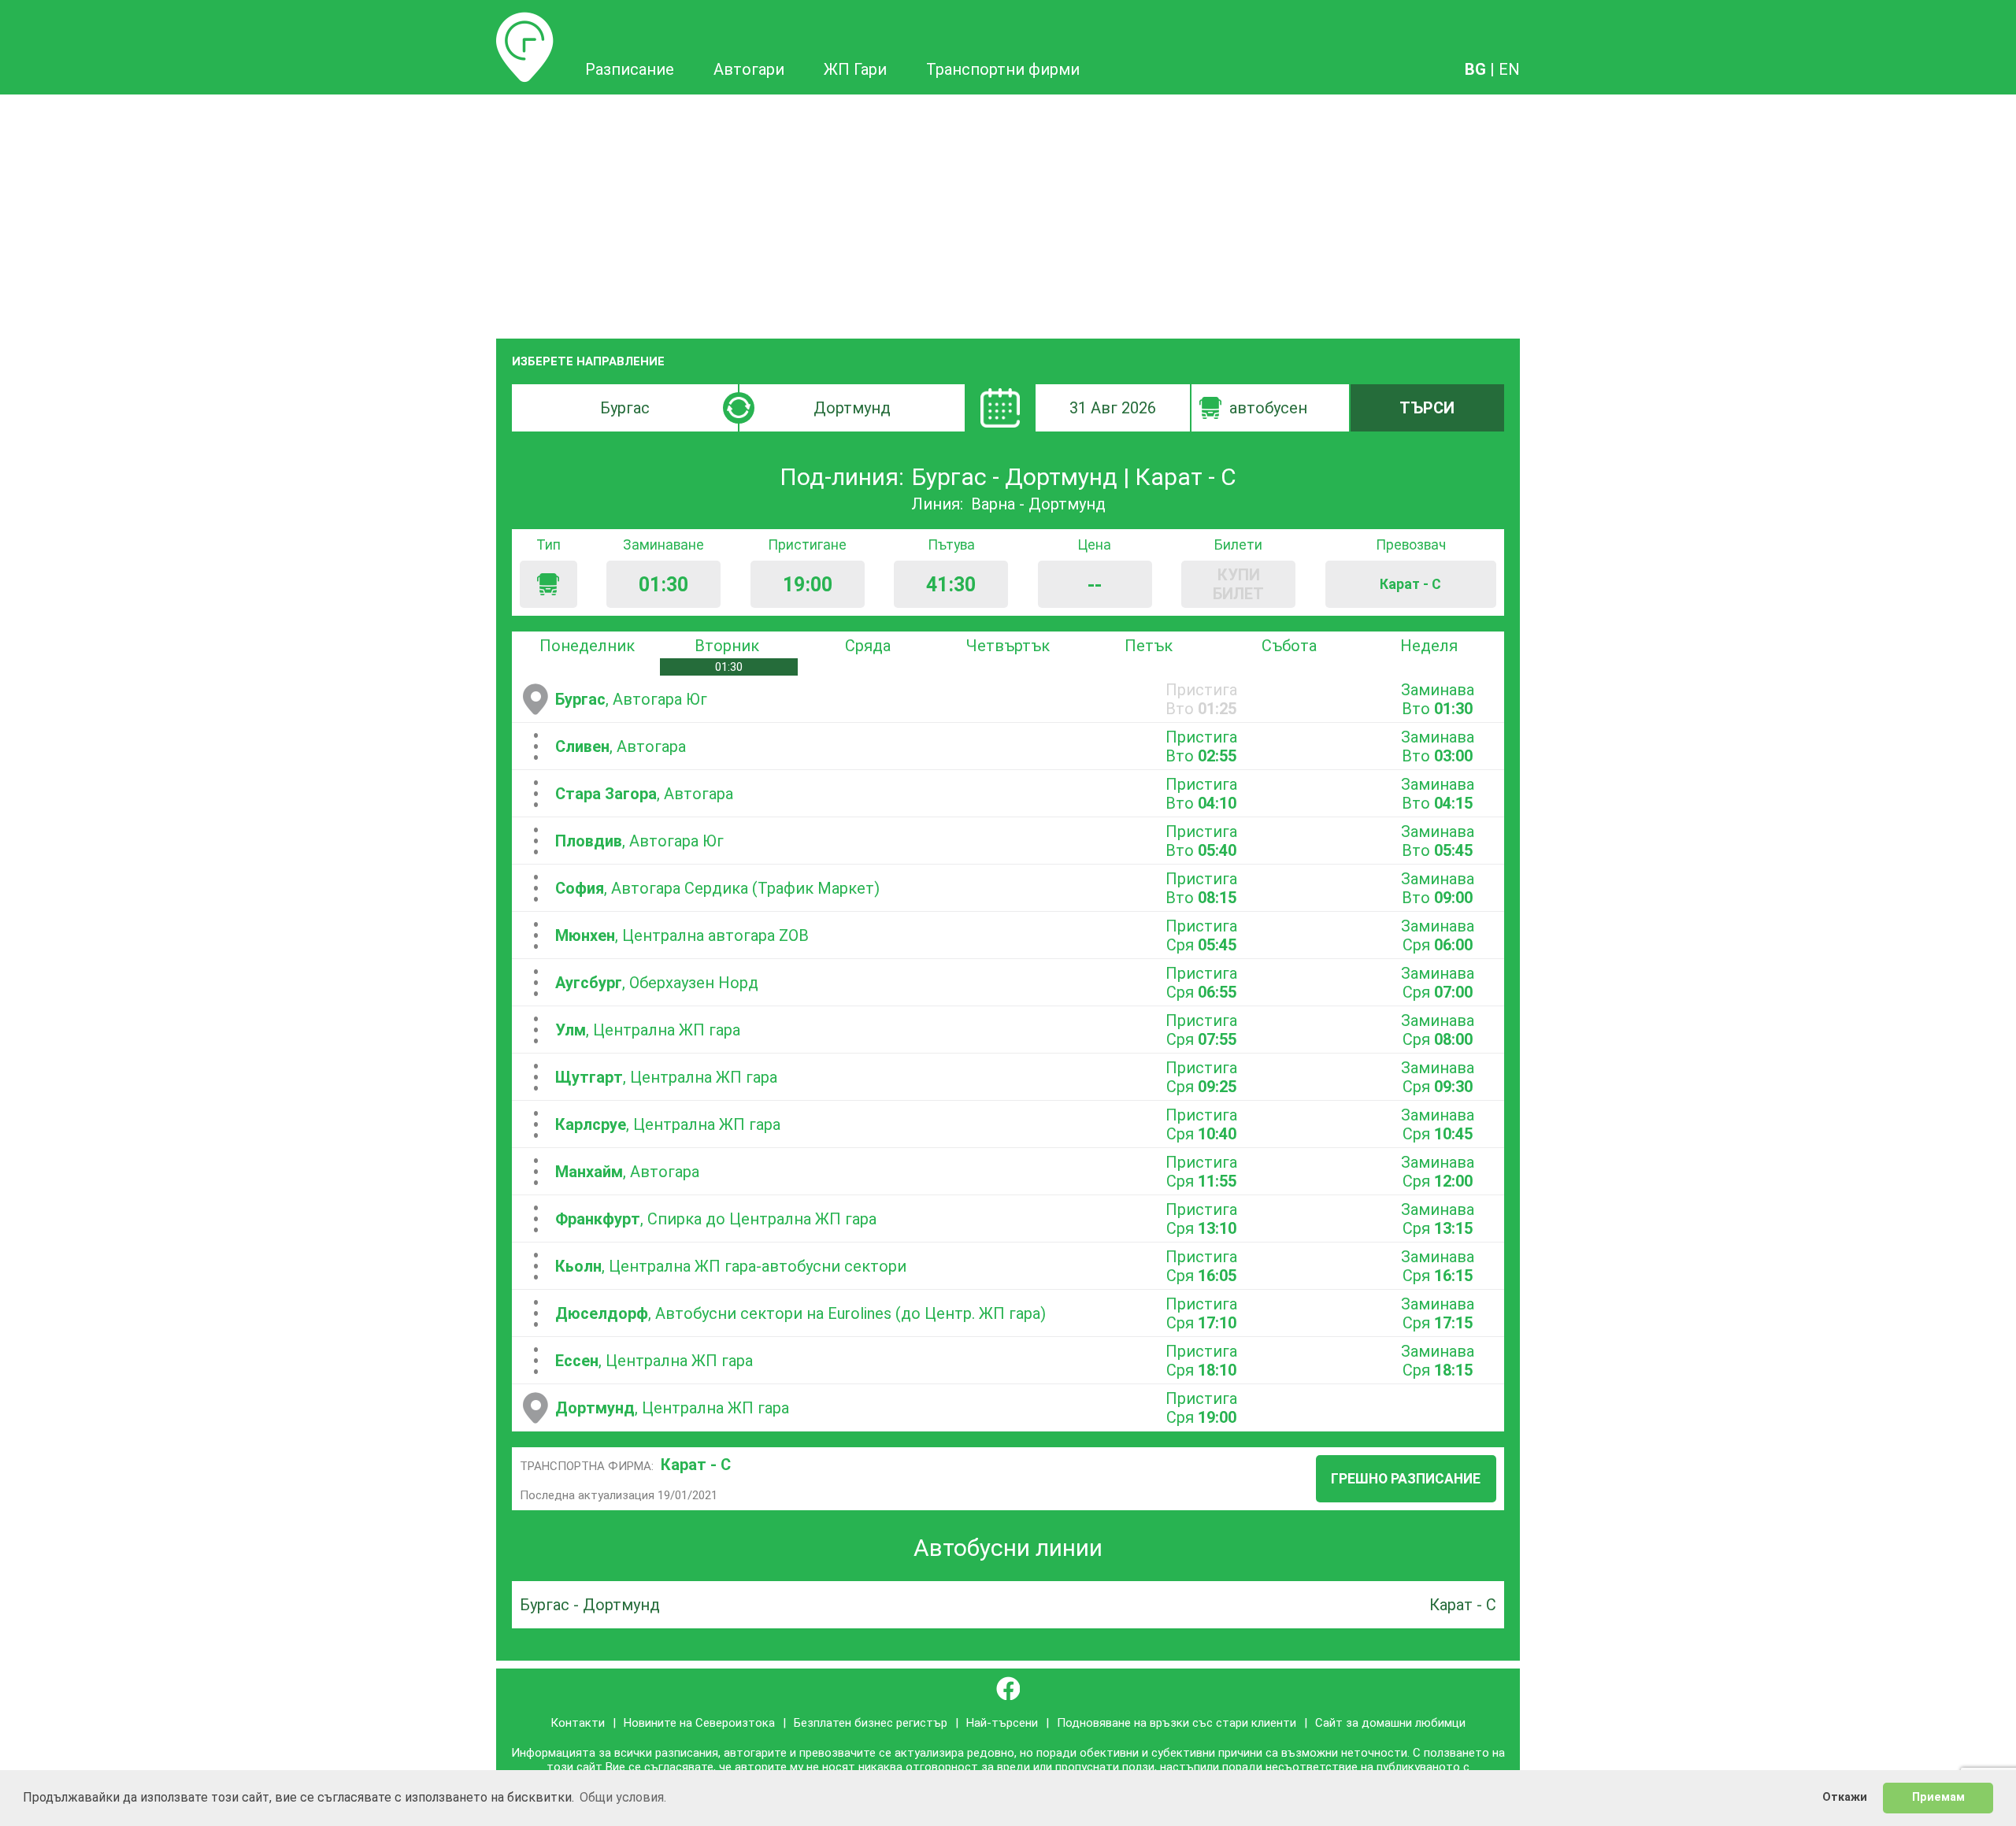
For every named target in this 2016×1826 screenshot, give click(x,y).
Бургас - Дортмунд (590, 1605)
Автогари (749, 69)
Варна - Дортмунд (1038, 504)
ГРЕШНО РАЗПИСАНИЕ (1406, 1479)
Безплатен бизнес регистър (871, 1723)
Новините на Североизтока (699, 1723)
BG (1475, 69)
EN (1509, 69)
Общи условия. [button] (623, 1797)
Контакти (578, 1723)
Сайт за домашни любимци (1390, 1723)
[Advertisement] (1008, 213)
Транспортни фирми (1003, 69)
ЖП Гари (855, 69)
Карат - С (696, 1465)
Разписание (525, 21)
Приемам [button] (1938, 1797)
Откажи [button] (1845, 1797)
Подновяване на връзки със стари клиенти (1177, 1723)
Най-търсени (1002, 1723)
